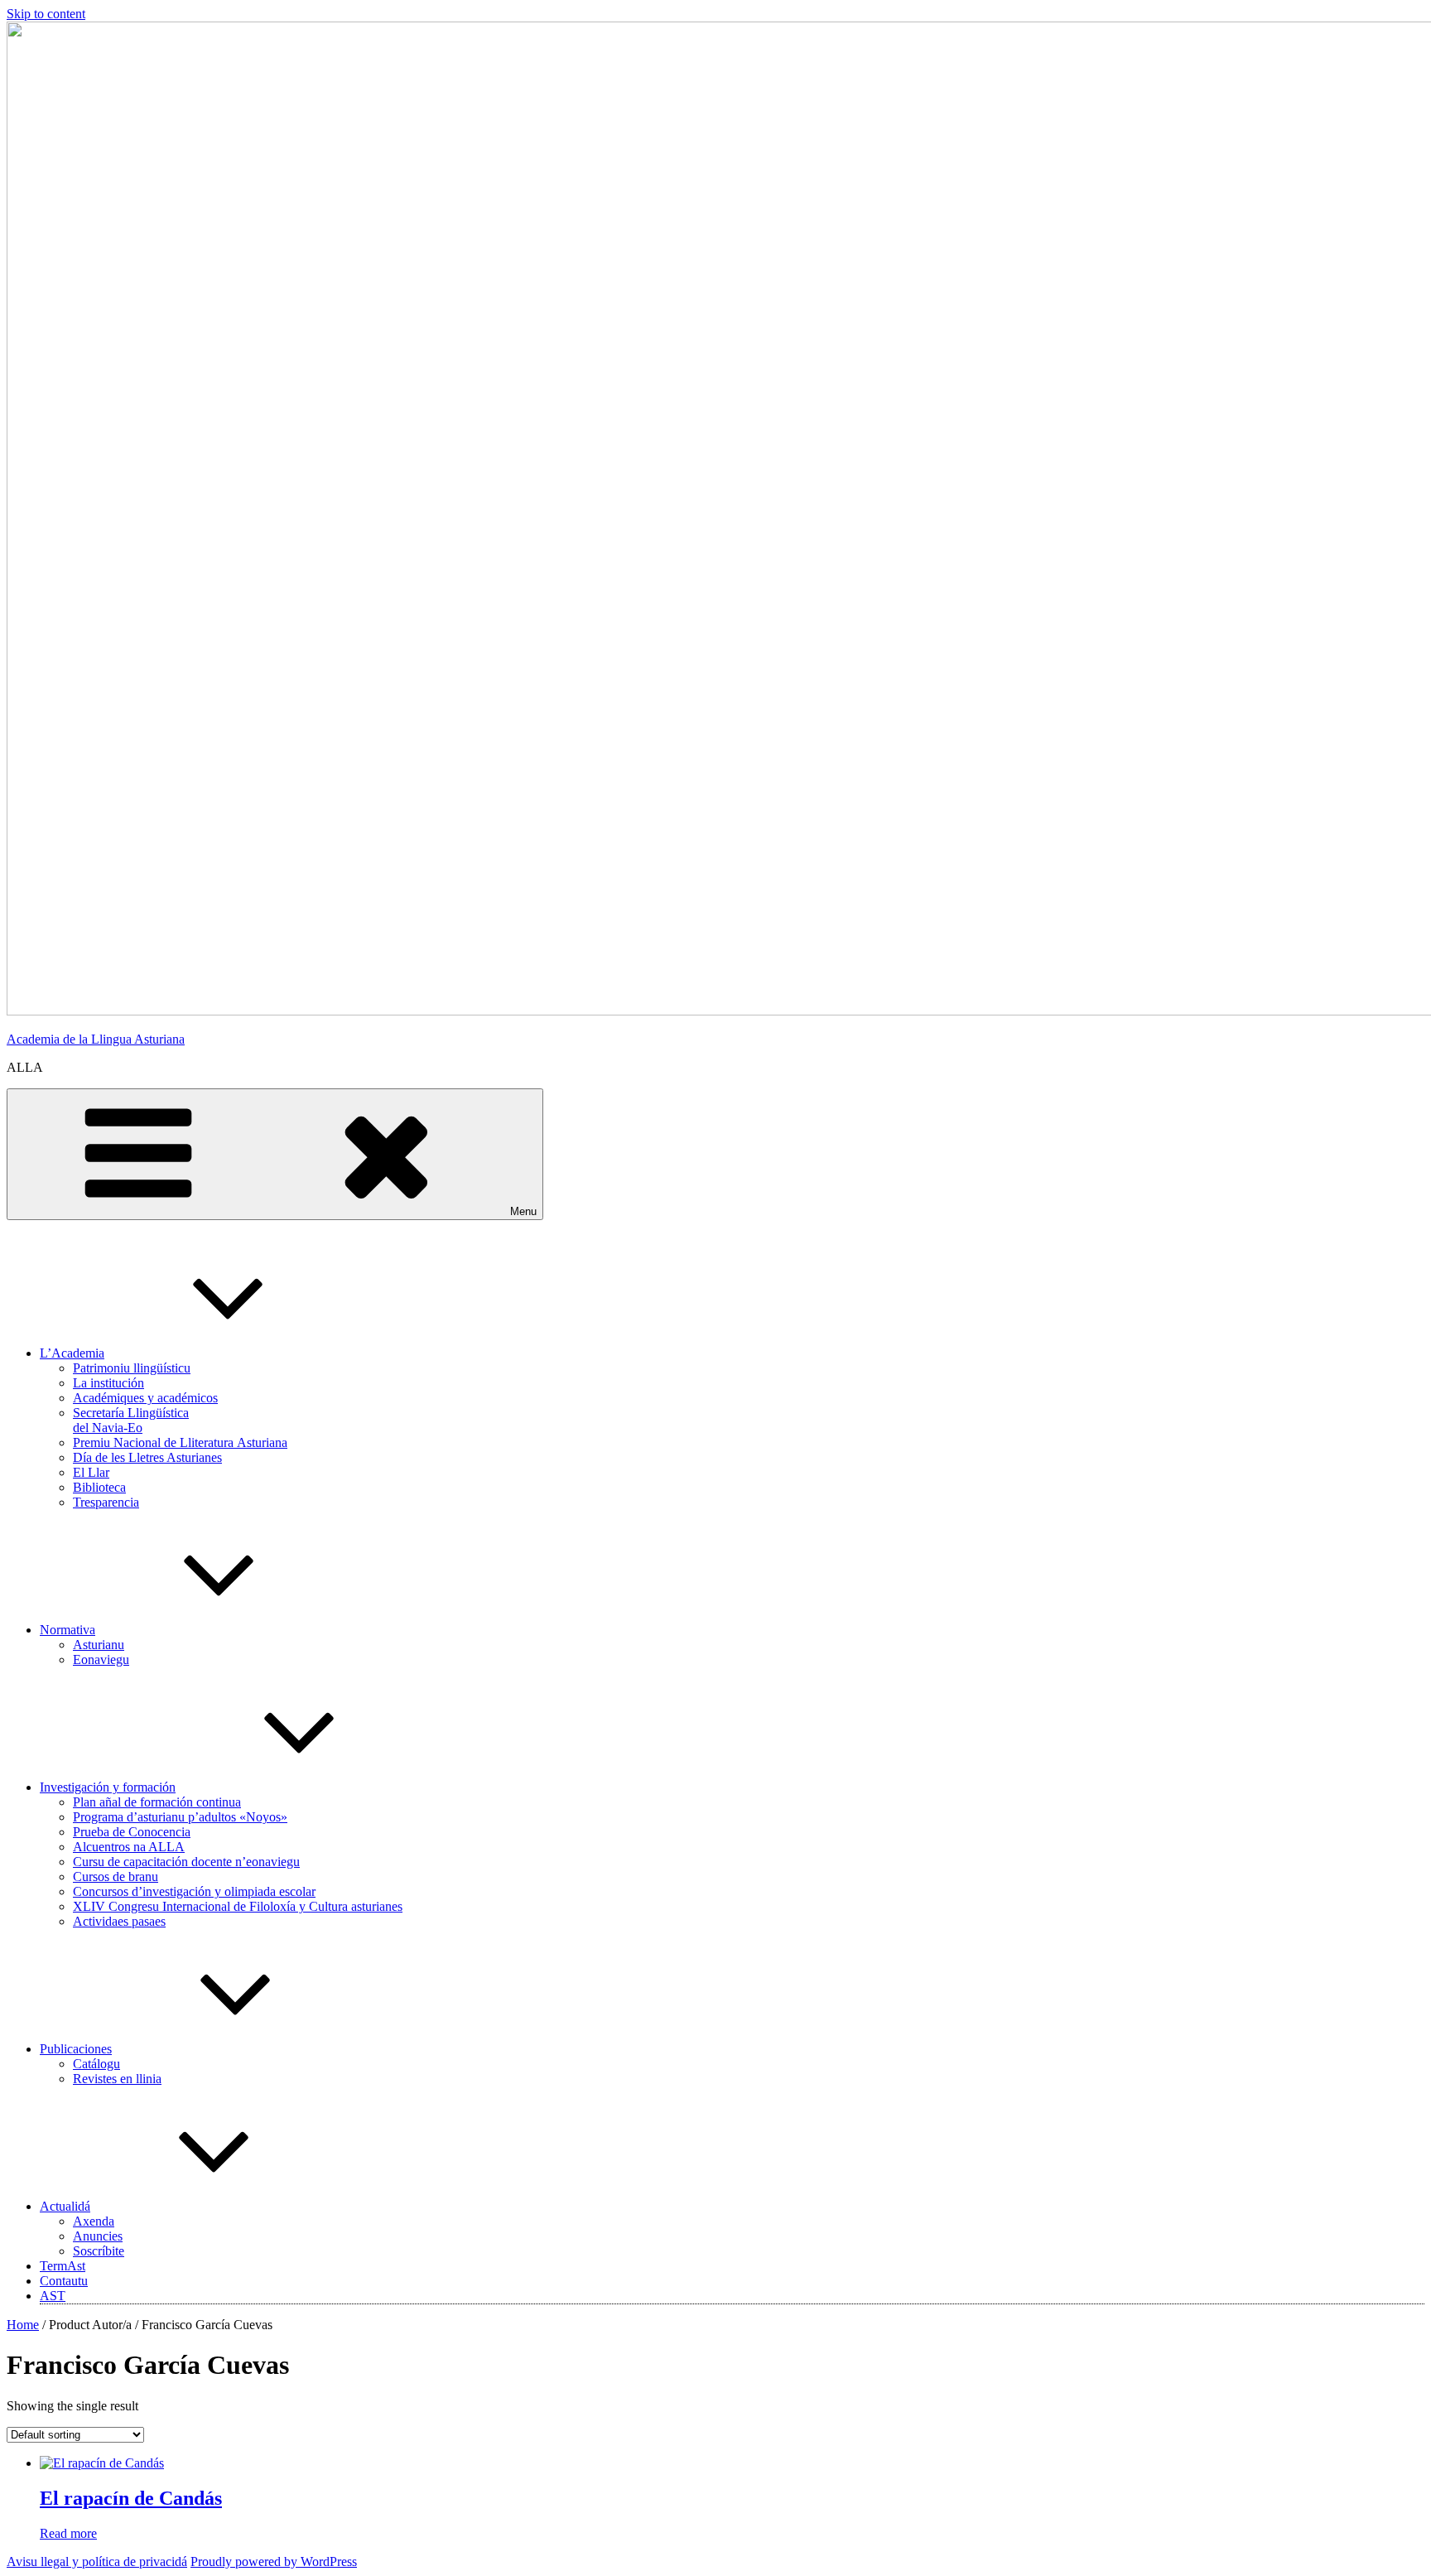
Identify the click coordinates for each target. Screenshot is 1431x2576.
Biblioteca (99, 1487)
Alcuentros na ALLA (129, 1847)
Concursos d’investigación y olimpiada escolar (194, 1891)
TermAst (63, 2266)
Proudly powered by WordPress (274, 2562)
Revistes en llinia (117, 2079)
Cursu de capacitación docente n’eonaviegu (186, 1862)
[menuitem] (53, 2296)
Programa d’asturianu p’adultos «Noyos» (180, 1817)
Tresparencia (106, 1502)
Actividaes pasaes (119, 1921)
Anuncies (98, 2236)
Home (23, 2325)
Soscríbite (99, 2251)
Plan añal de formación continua (157, 1802)
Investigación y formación (108, 1787)
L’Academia (72, 1353)
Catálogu (96, 2064)
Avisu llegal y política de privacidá (97, 2562)
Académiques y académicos (145, 1398)
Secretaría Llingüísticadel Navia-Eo (131, 1420)
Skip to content (46, 14)
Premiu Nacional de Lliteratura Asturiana (180, 1442)
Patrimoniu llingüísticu (132, 1368)
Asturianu (99, 1645)
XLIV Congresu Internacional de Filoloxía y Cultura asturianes (238, 1906)
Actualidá (65, 2206)
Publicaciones (76, 2049)
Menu (523, 1211)
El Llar (91, 1472)
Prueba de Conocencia (132, 1832)
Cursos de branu (116, 1877)
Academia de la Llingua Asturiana (96, 1039)
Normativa (67, 1630)
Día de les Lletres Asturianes (147, 1457)
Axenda (94, 2221)
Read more (68, 2533)
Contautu (64, 2281)
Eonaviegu (101, 1659)
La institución (108, 1383)
